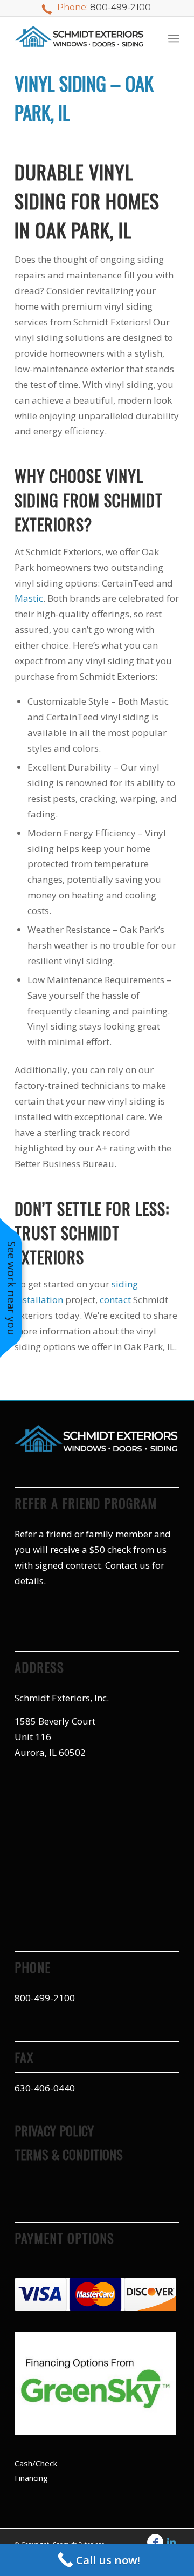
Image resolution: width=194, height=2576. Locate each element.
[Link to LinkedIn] (171, 2542)
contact (115, 1300)
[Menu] (174, 38)
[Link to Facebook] (155, 2542)
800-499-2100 (120, 7)
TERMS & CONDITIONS (69, 2154)
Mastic (29, 598)
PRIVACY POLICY (54, 2130)
